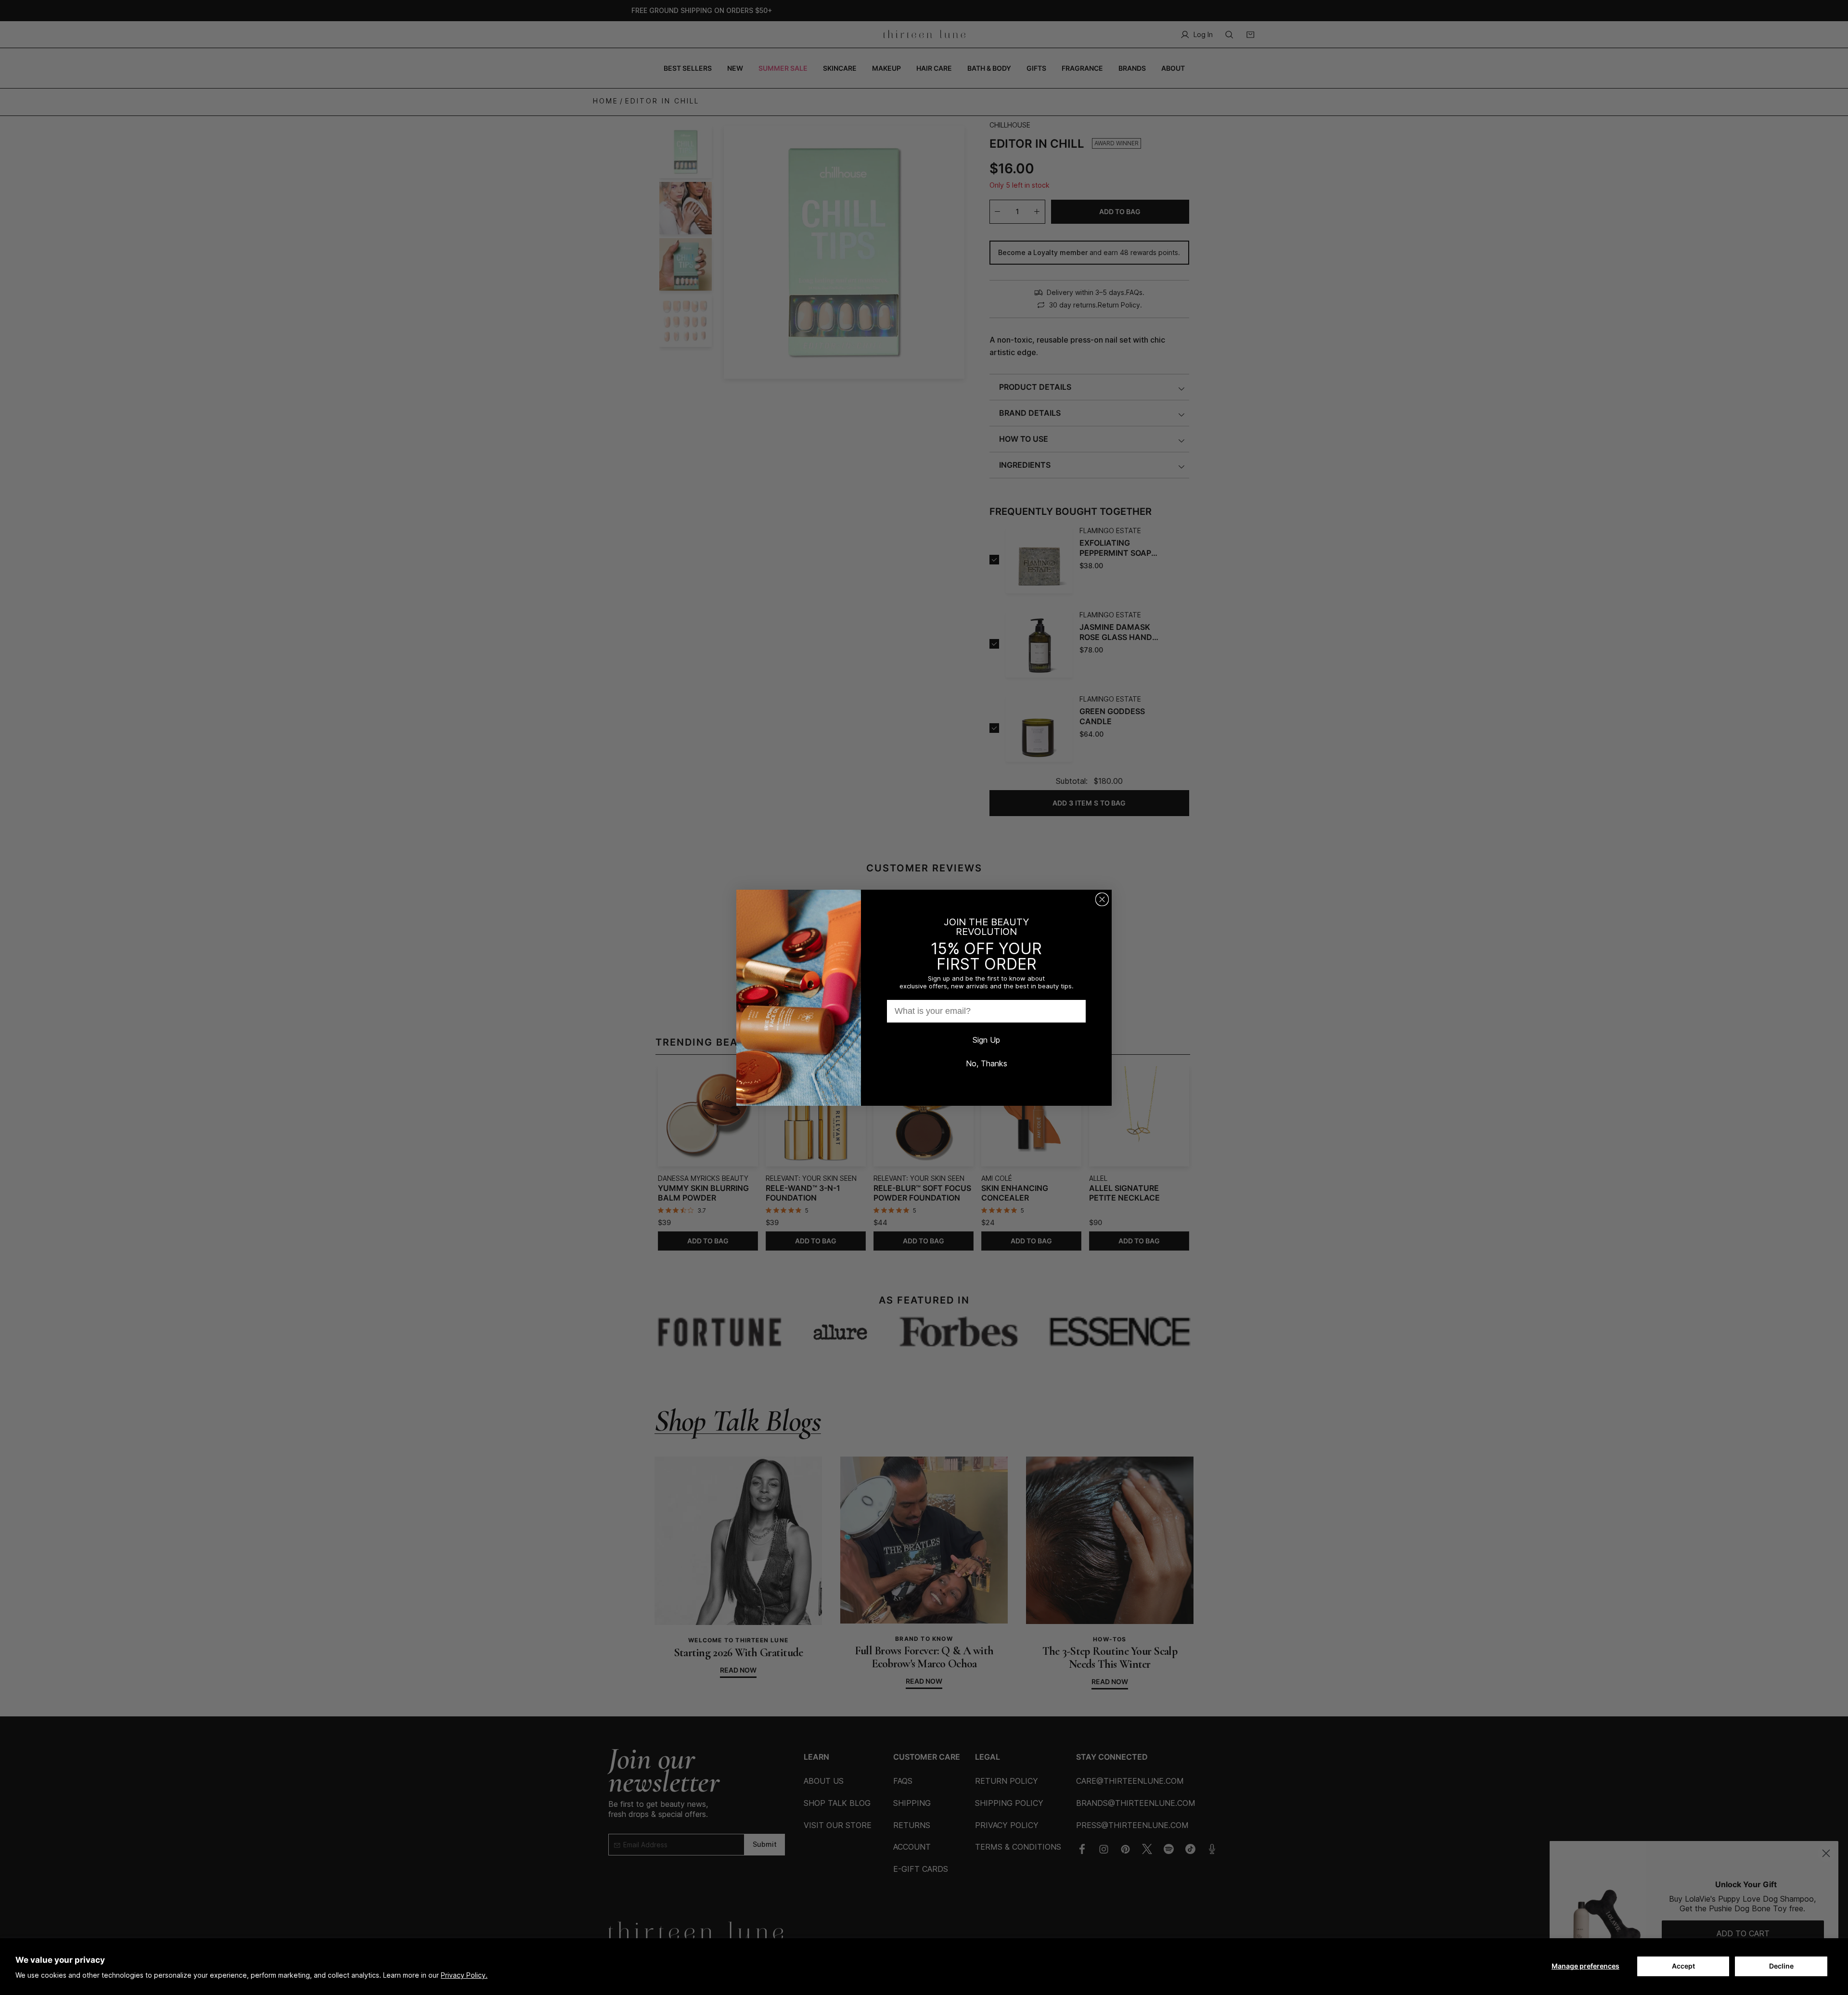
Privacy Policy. (464, 1975)
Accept (1683, 1966)
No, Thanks (987, 1063)
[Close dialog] (1102, 899)
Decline (1781, 1966)
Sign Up (986, 1040)
